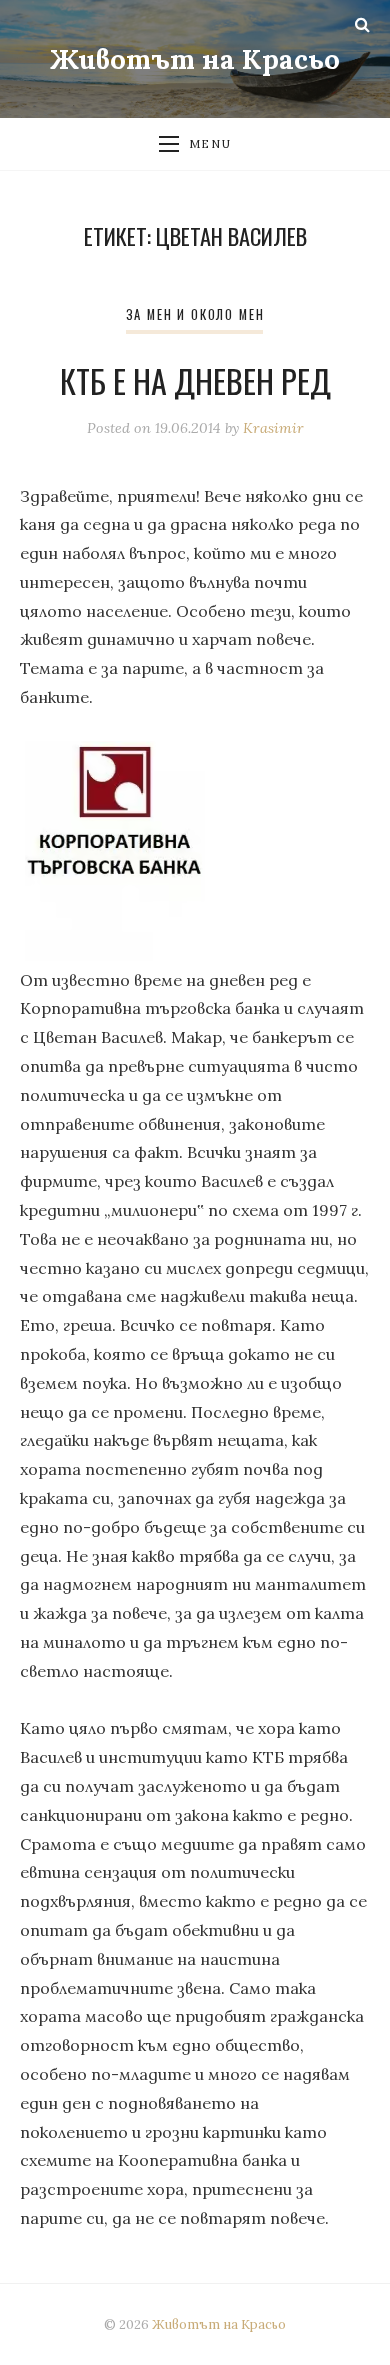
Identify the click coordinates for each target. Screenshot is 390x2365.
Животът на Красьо (195, 59)
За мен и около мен (195, 314)
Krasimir (273, 428)
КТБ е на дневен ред (195, 380)
